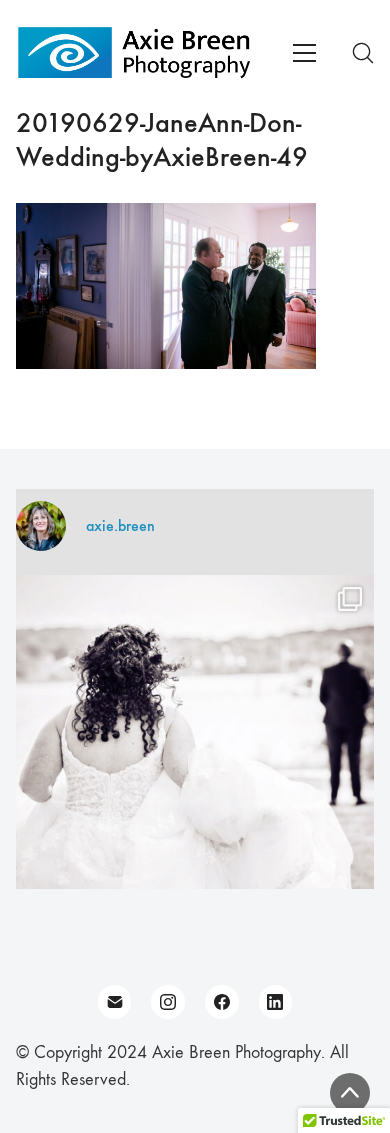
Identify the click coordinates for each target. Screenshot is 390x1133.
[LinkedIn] (276, 1002)
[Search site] (363, 53)
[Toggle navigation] (304, 53)
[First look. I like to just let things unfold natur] (195, 754)
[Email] (115, 1002)
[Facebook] (222, 1002)
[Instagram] (168, 1002)
